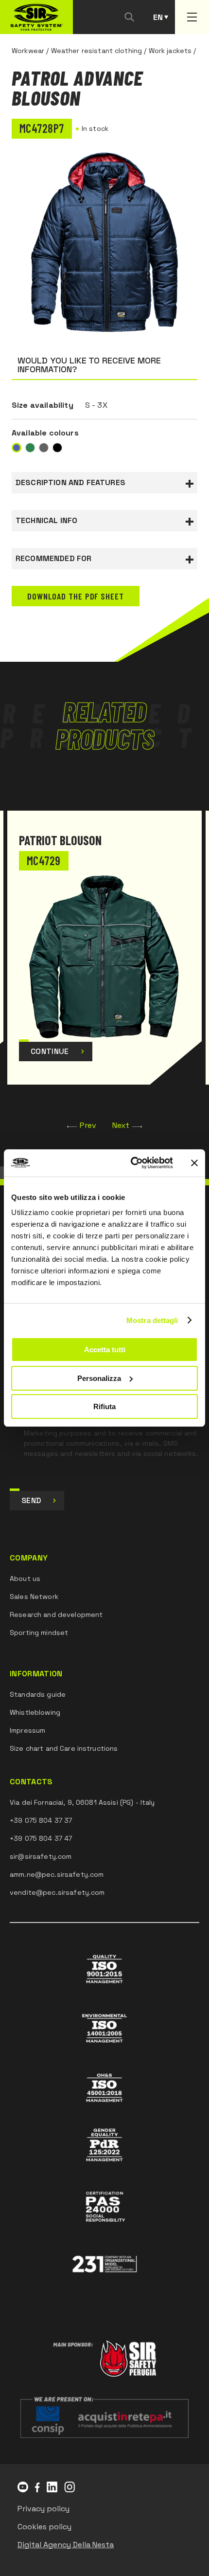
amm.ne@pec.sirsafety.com (57, 1874)
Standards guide (38, 1694)
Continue (50, 1051)
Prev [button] (88, 1125)
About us (25, 1578)
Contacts (31, 1782)
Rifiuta (104, 1406)
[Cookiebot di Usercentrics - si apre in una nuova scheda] (131, 1163)
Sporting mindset (39, 1633)
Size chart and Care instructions (64, 1748)
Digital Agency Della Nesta (66, 2545)
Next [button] (121, 1125)
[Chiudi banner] (194, 1163)
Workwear (28, 51)
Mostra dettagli (152, 1320)
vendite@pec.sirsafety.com (57, 1892)
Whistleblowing (35, 1712)
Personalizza (99, 1378)
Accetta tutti (105, 1350)
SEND (31, 1500)
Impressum (27, 1730)
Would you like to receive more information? (89, 365)
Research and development (56, 1615)
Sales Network (34, 1596)
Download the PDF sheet (76, 596)
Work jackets (170, 51)
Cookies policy (44, 2527)
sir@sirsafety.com (41, 1856)
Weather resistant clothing (97, 51)
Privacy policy (44, 2509)
